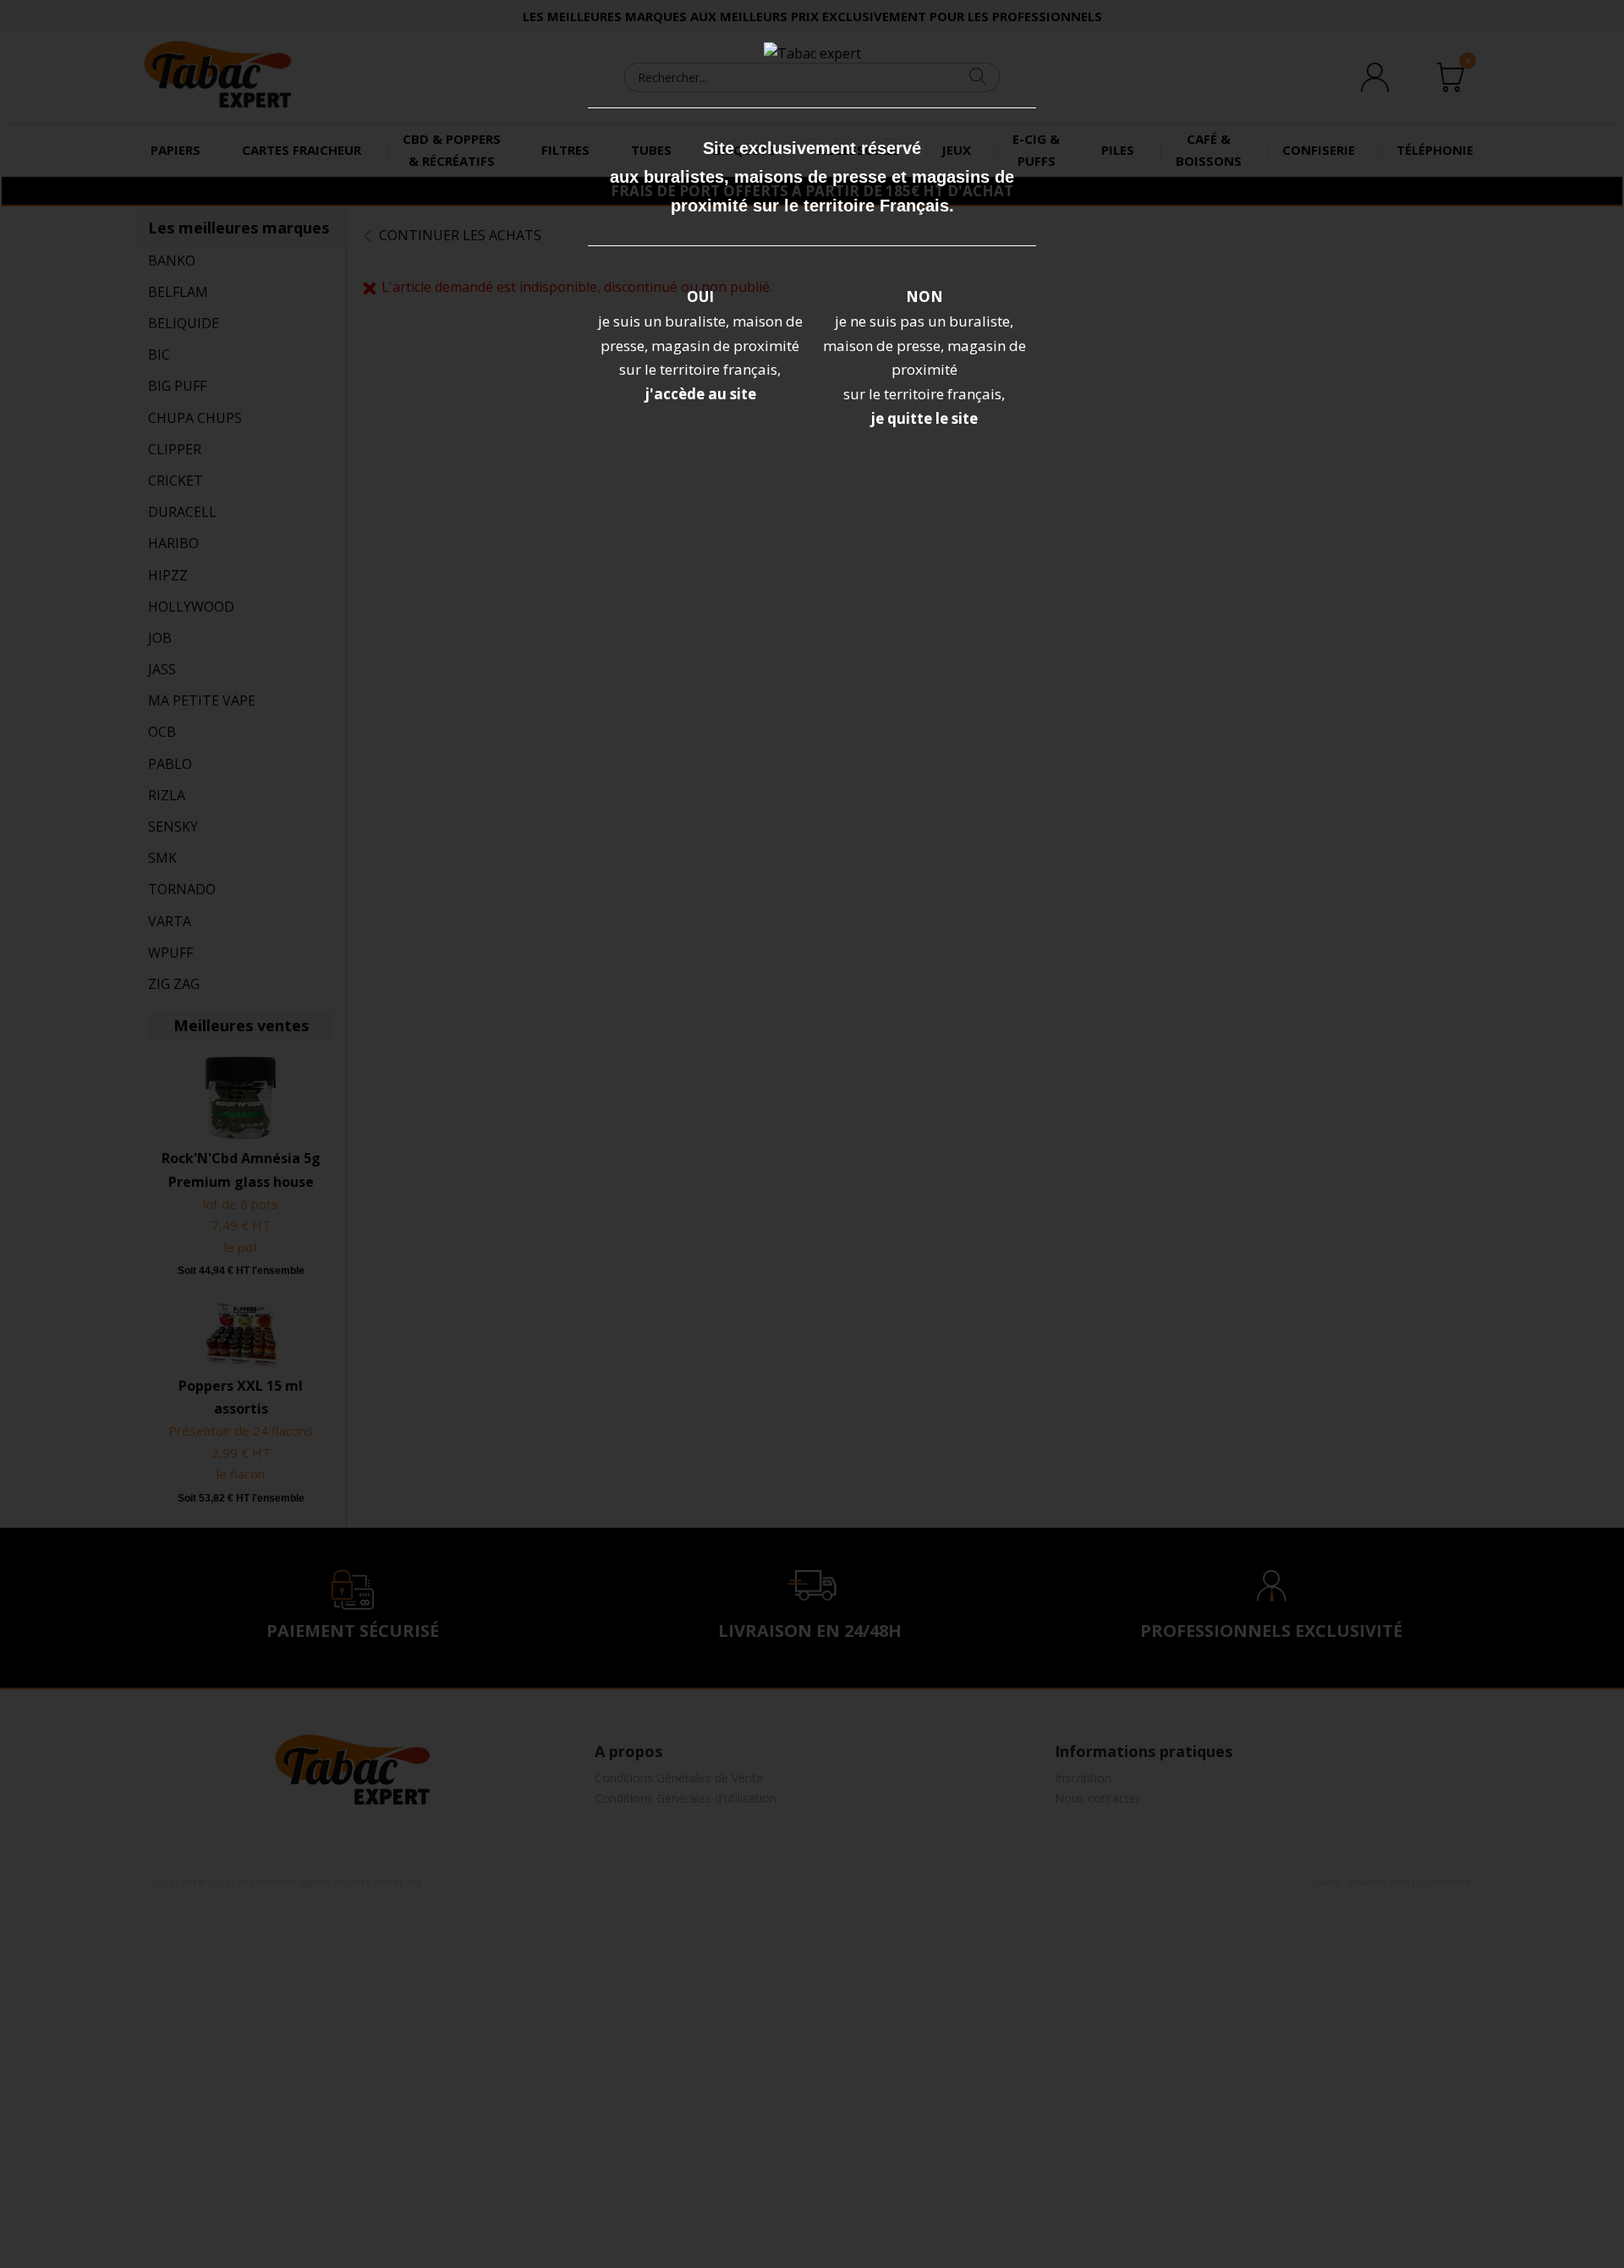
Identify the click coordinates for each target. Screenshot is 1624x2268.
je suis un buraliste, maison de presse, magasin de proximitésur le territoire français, (700, 346)
